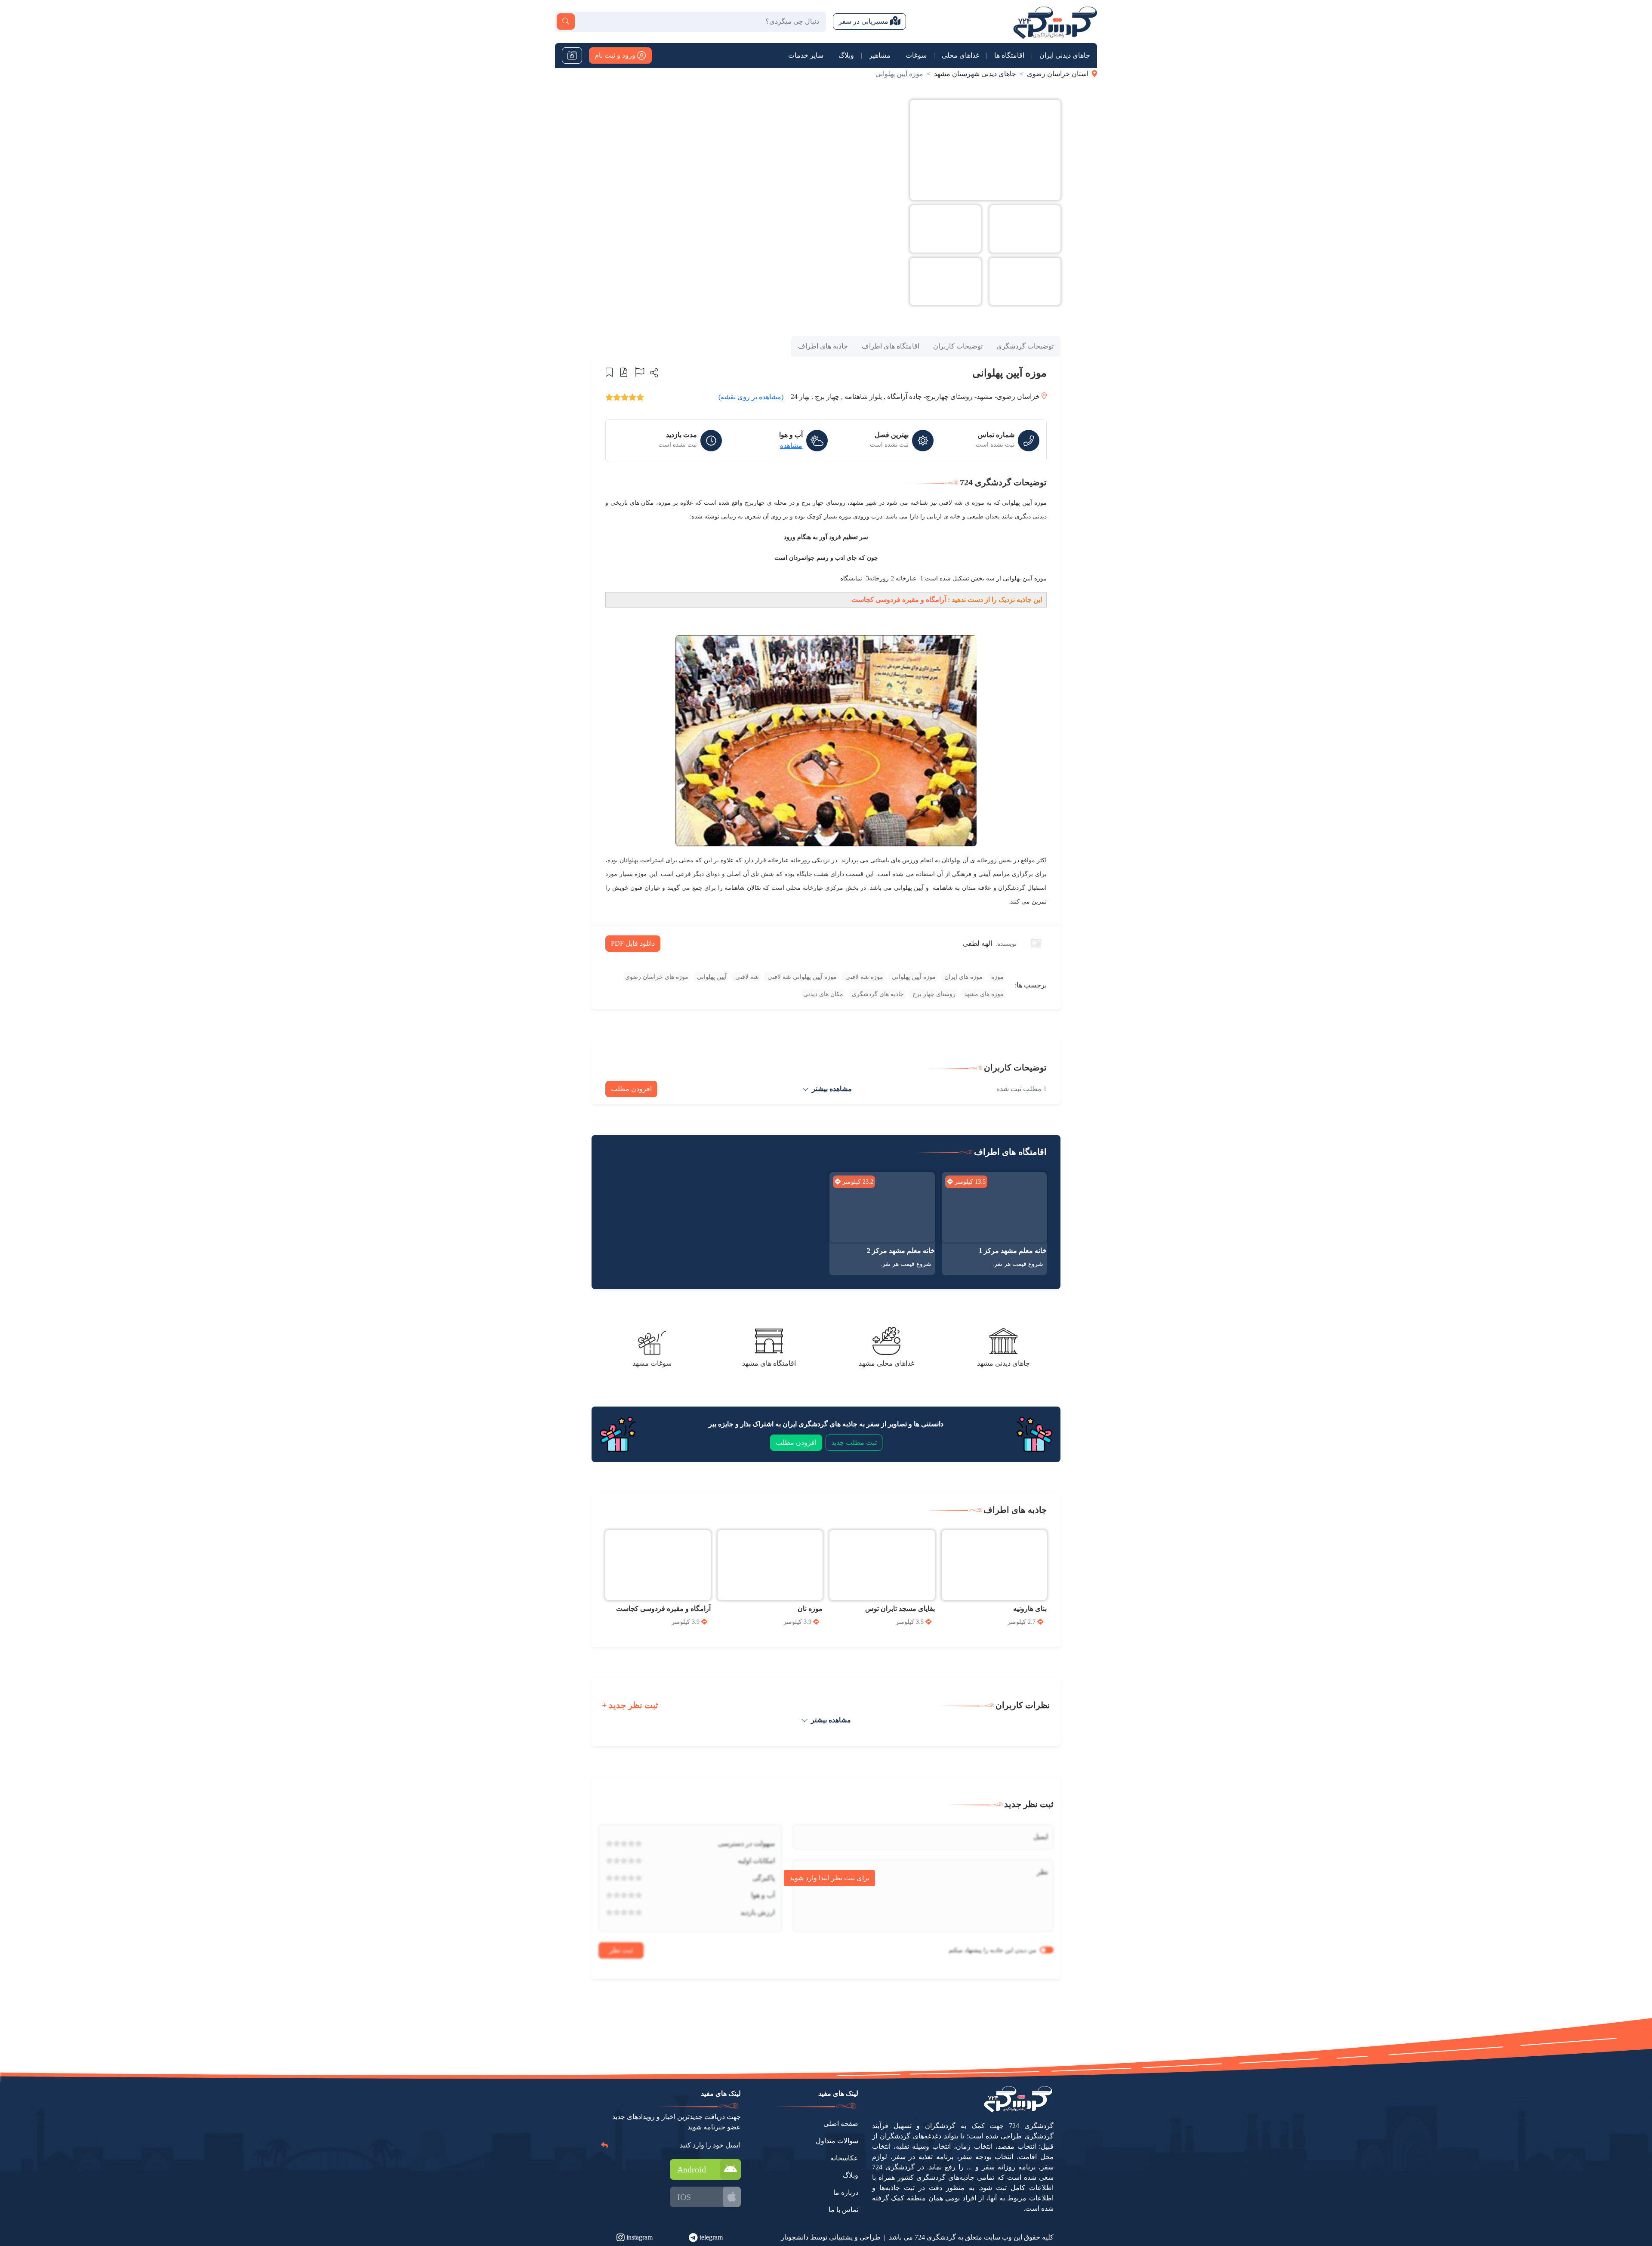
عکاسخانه (844, 2158)
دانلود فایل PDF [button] (633, 943)
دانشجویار (795, 2237)
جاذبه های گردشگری (877, 994)
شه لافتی (746, 977)
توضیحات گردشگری (1025, 346)
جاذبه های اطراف (823, 346)
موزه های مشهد (983, 994)
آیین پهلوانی (711, 977)
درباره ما (846, 2192)
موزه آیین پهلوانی (913, 977)
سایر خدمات (806, 55)
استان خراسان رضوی (1058, 74)
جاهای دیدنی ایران (1065, 55)
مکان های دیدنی (823, 994)
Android (692, 2169)
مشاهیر (880, 55)
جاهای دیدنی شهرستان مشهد (975, 74)
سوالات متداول (837, 2141)
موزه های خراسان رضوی (657, 977)
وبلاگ (846, 55)
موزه (997, 977)
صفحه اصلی (841, 2124)
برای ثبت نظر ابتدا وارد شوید (829, 1878)
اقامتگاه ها (1009, 55)
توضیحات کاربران (958, 346)
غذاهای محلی (960, 55)
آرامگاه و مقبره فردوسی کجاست (899, 600)
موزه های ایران (963, 977)
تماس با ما (843, 2210)
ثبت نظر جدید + (630, 1705)
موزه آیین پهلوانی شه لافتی (801, 977)
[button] (653, 373)
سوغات (916, 55)
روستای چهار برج (933, 994)
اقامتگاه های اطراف (891, 346)
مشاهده (791, 446)
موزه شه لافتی (863, 977)
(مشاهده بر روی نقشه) (751, 397)
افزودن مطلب (631, 1089)
